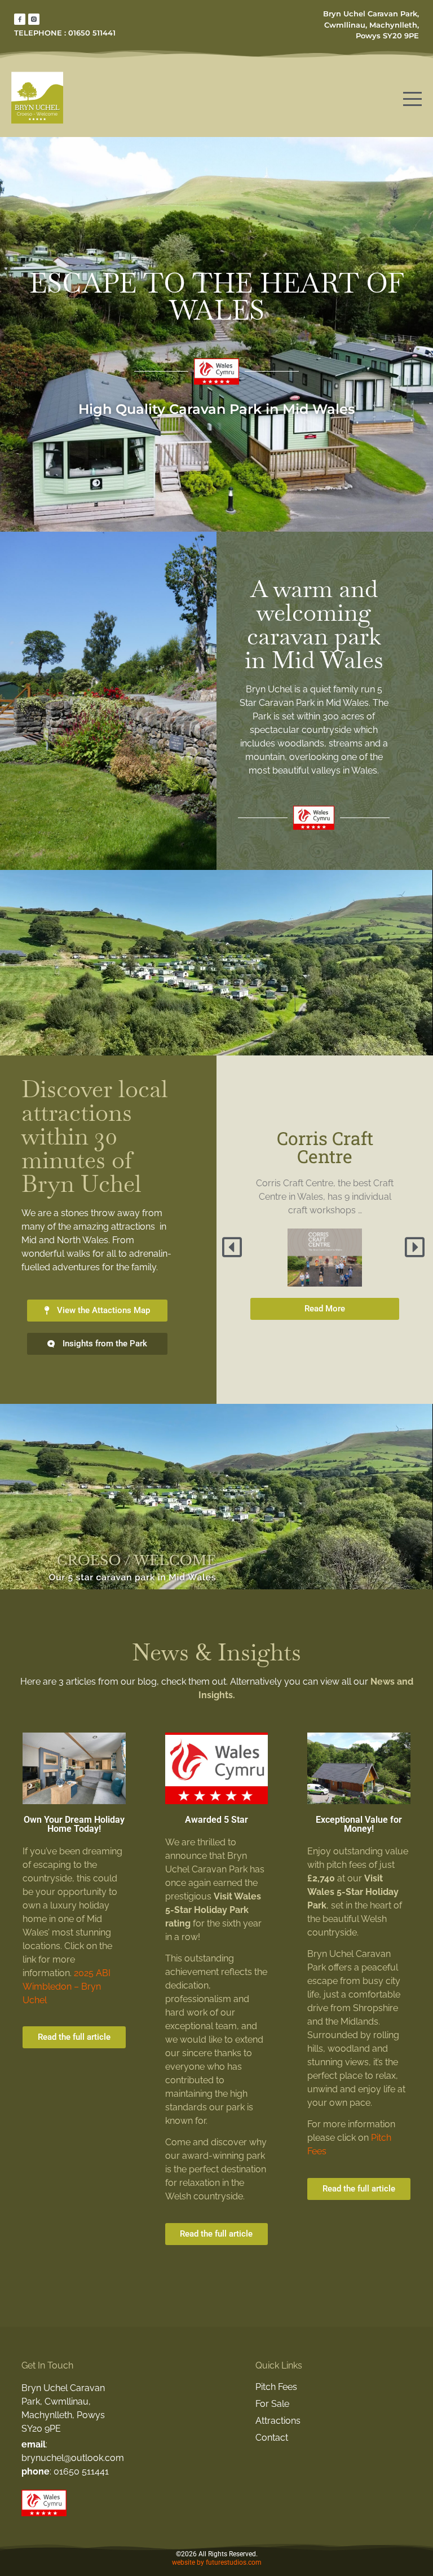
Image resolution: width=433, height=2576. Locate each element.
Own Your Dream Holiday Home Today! (74, 1824)
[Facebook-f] (20, 19)
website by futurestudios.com (217, 2562)
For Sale (272, 2404)
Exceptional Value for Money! (359, 1824)
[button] (233, 1247)
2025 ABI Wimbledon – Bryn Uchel (67, 1987)
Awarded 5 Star (216, 1820)
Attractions (278, 2421)
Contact (272, 2438)
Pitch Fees (276, 2387)
